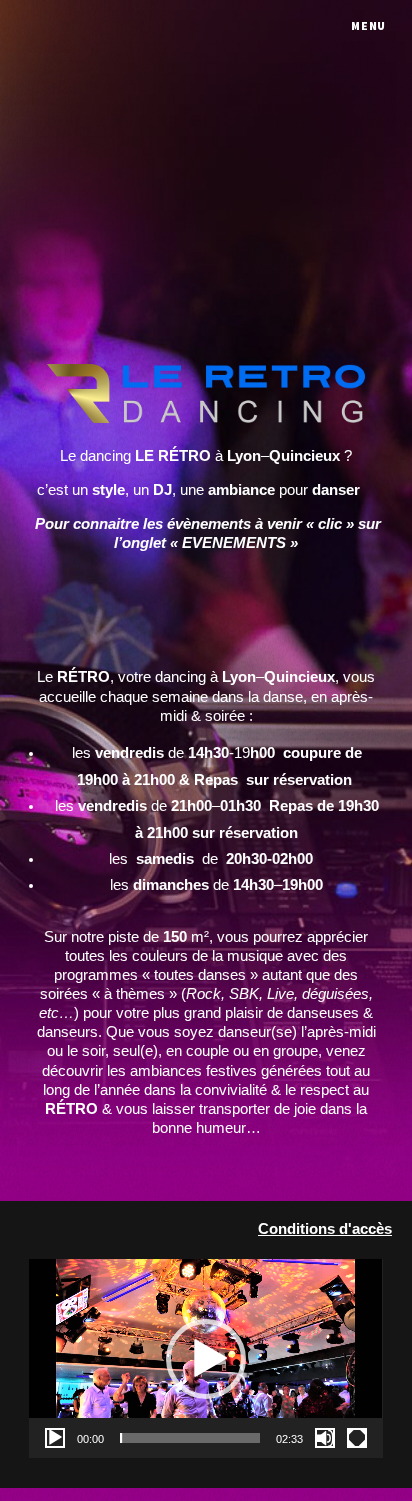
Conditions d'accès (325, 1229)
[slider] (189, 1438)
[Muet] (325, 1438)
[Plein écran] (357, 1438)
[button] (206, 1359)
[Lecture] (55, 1438)
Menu (369, 25)
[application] (205, 1358)
